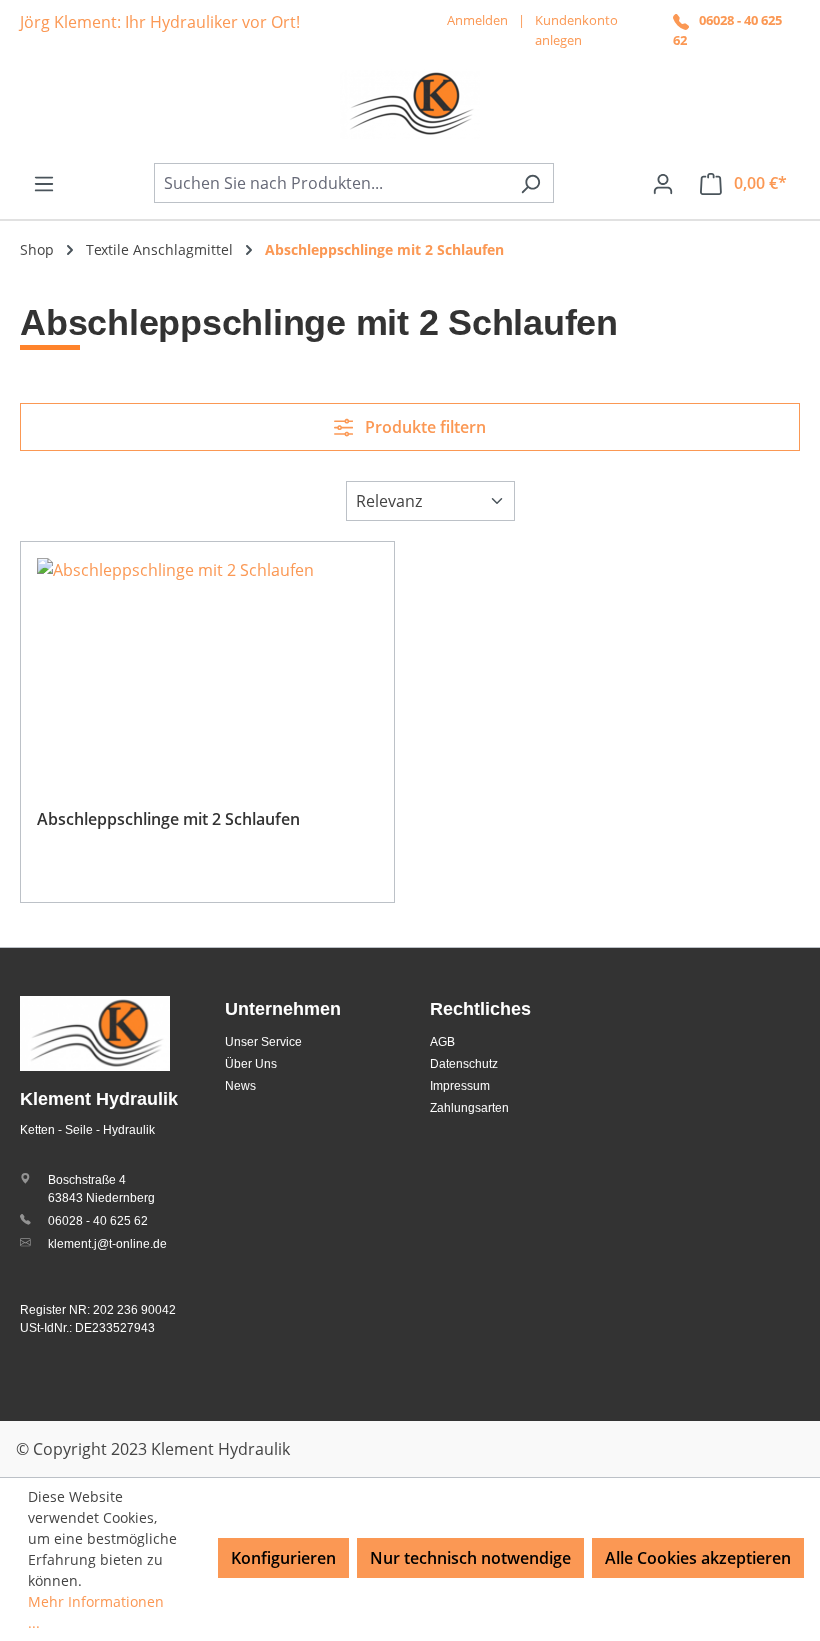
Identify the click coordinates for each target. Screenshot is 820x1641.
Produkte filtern (423, 427)
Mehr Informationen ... (96, 1612)
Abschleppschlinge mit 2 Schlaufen (168, 819)
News (240, 1086)
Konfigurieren (283, 1558)
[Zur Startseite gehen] (410, 104)
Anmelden (477, 20)
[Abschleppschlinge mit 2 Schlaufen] (207, 658)
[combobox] (331, 183)
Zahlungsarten (469, 1108)
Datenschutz (464, 1064)
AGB (442, 1042)
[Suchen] (530, 183)
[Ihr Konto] (663, 183)
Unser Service (263, 1042)
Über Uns (251, 1064)
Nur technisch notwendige (470, 1558)
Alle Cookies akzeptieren (698, 1558)
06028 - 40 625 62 (98, 1221)
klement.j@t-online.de (107, 1244)
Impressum (460, 1086)
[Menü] (44, 183)
